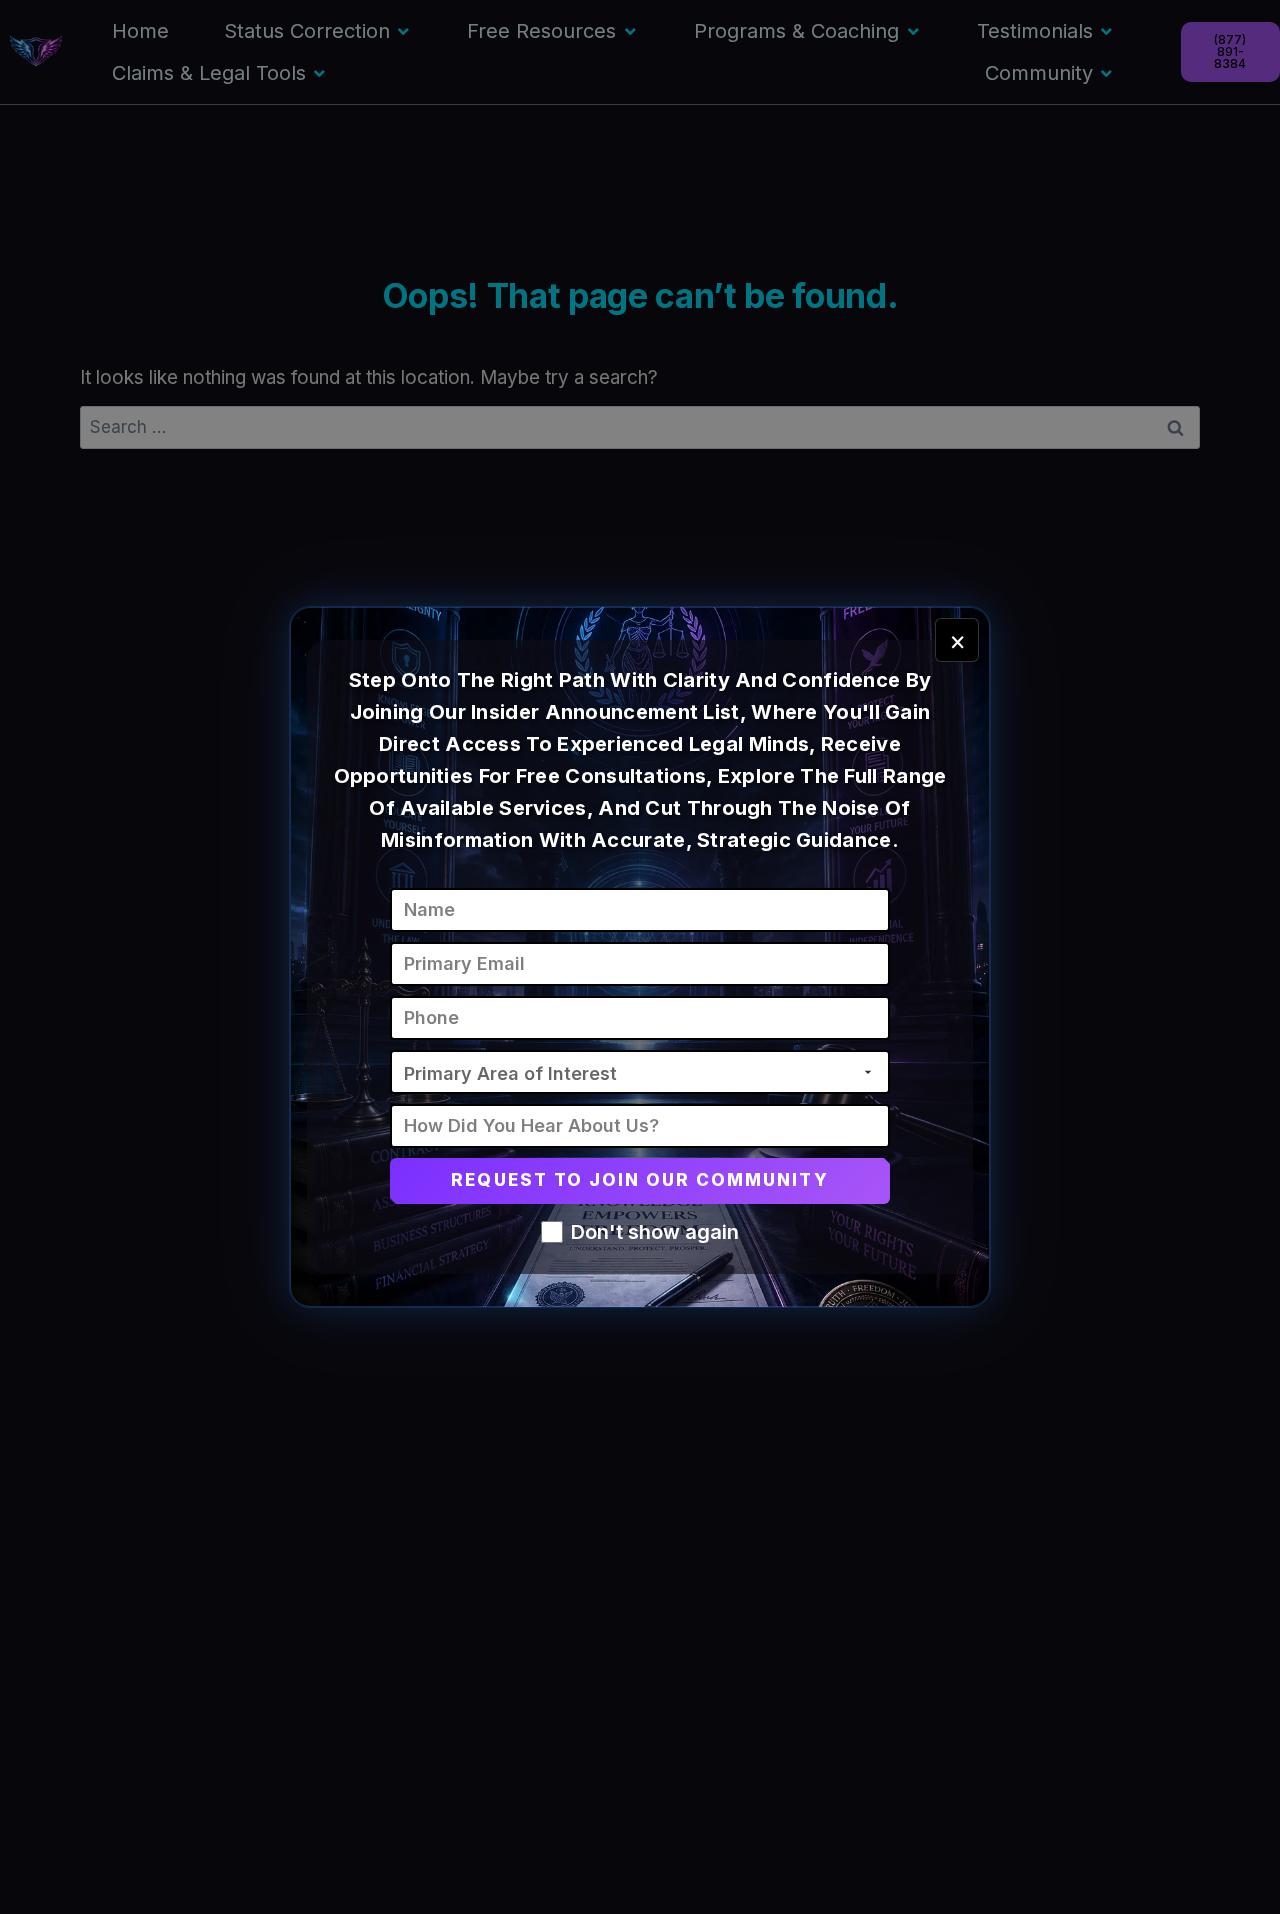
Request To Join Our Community (639, 1180)
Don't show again (655, 1232)
